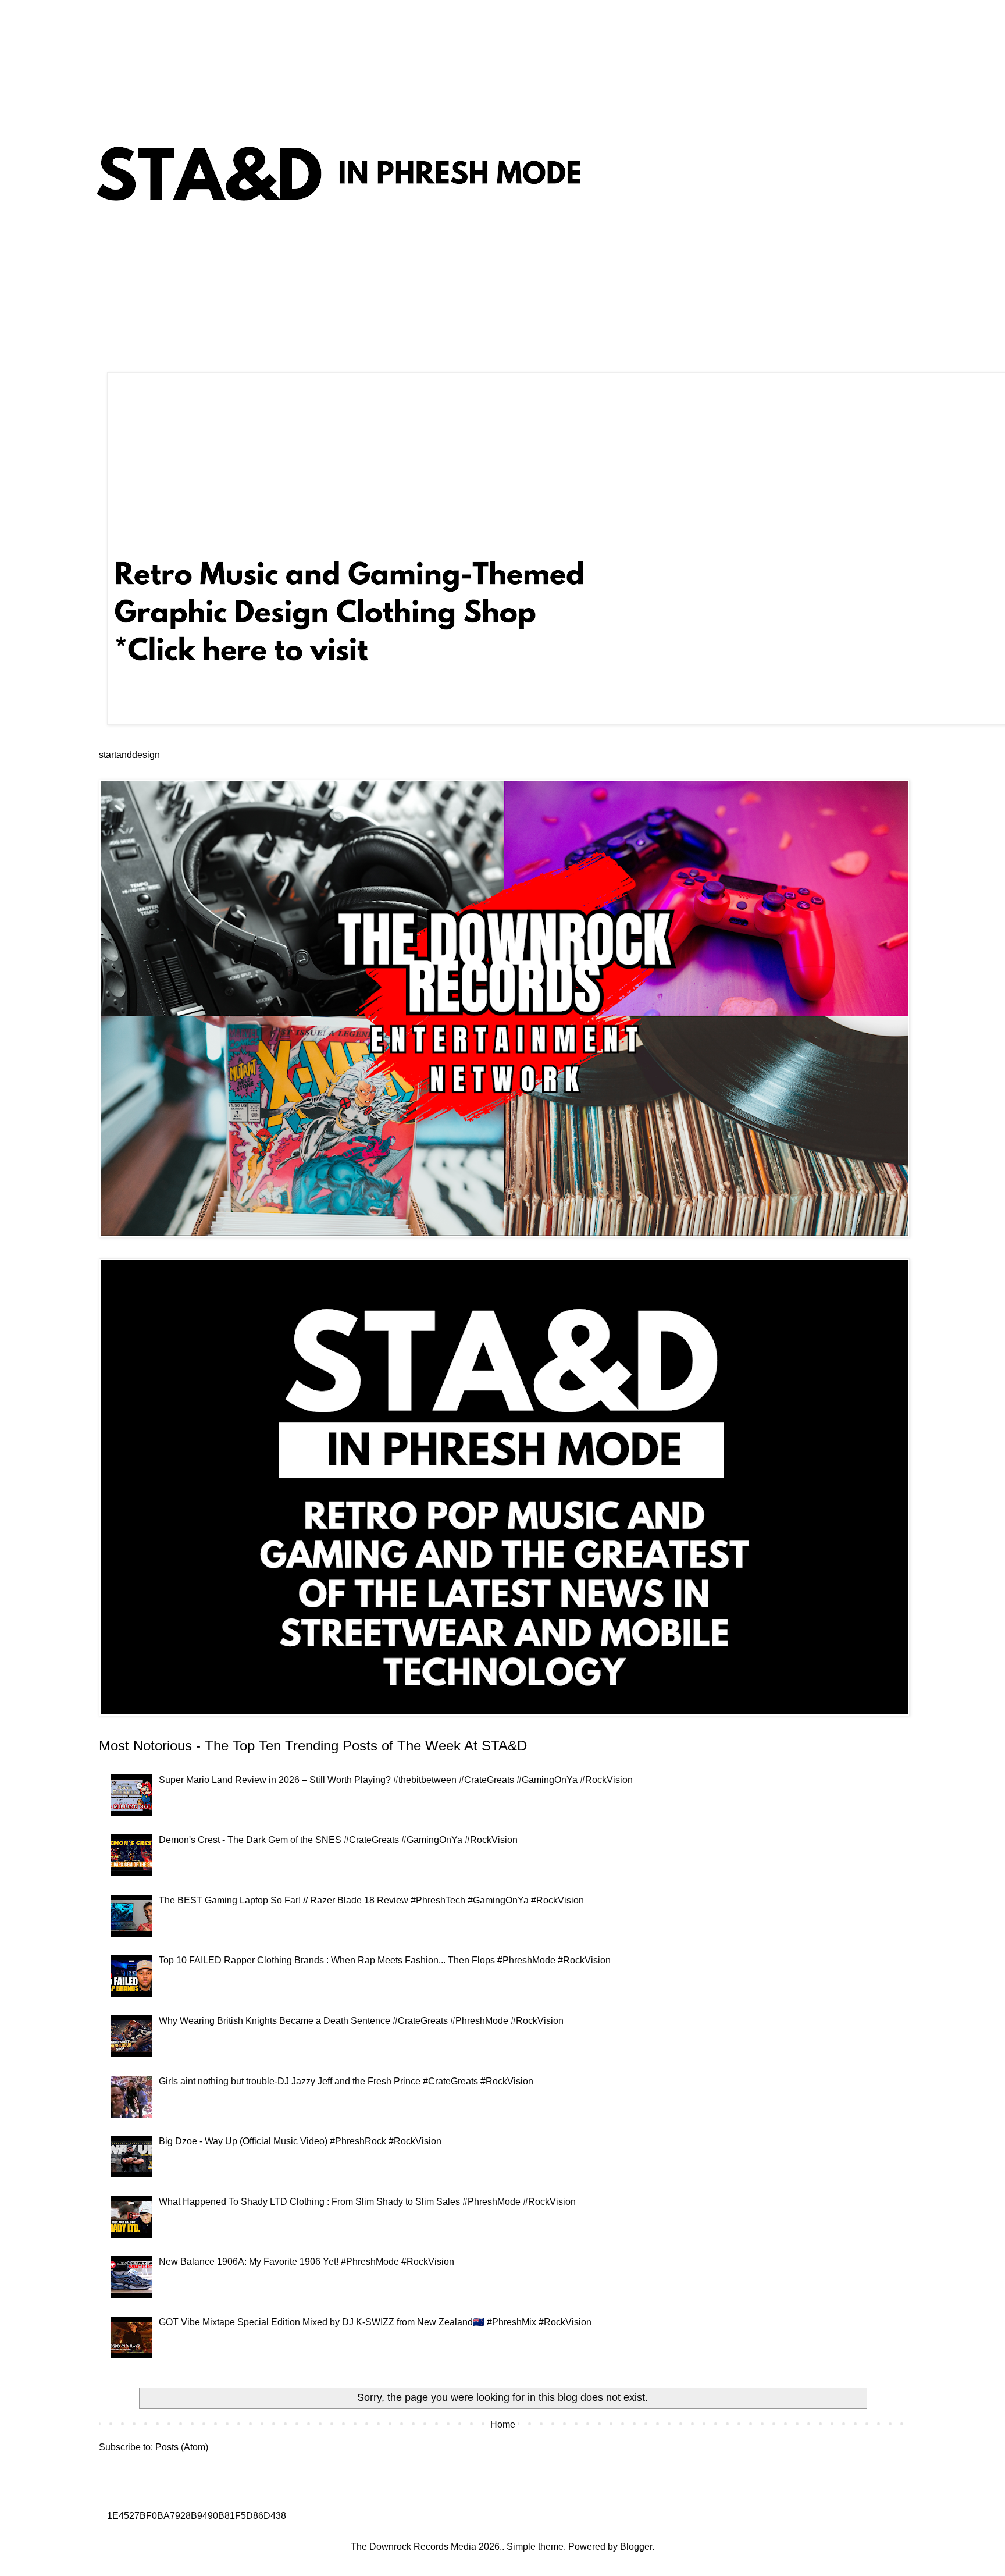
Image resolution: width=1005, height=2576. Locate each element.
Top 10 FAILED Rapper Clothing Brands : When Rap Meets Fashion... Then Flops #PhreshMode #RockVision (385, 1960)
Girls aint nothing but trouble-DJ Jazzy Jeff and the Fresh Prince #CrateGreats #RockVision (346, 2081)
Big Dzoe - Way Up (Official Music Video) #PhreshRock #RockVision (300, 2141)
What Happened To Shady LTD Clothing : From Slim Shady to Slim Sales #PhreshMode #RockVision (367, 2202)
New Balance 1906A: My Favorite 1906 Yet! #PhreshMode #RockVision (307, 2262)
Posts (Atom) (182, 2447)
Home (503, 2424)
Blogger (636, 2547)
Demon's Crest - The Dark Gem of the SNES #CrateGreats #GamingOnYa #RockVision (338, 1840)
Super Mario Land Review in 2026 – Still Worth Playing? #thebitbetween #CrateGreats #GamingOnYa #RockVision (396, 1780)
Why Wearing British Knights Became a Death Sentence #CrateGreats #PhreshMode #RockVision (361, 2021)
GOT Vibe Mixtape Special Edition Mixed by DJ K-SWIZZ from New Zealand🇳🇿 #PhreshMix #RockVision (375, 2322)
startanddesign (129, 755)
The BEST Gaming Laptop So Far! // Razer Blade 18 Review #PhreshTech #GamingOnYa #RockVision (371, 1900)
